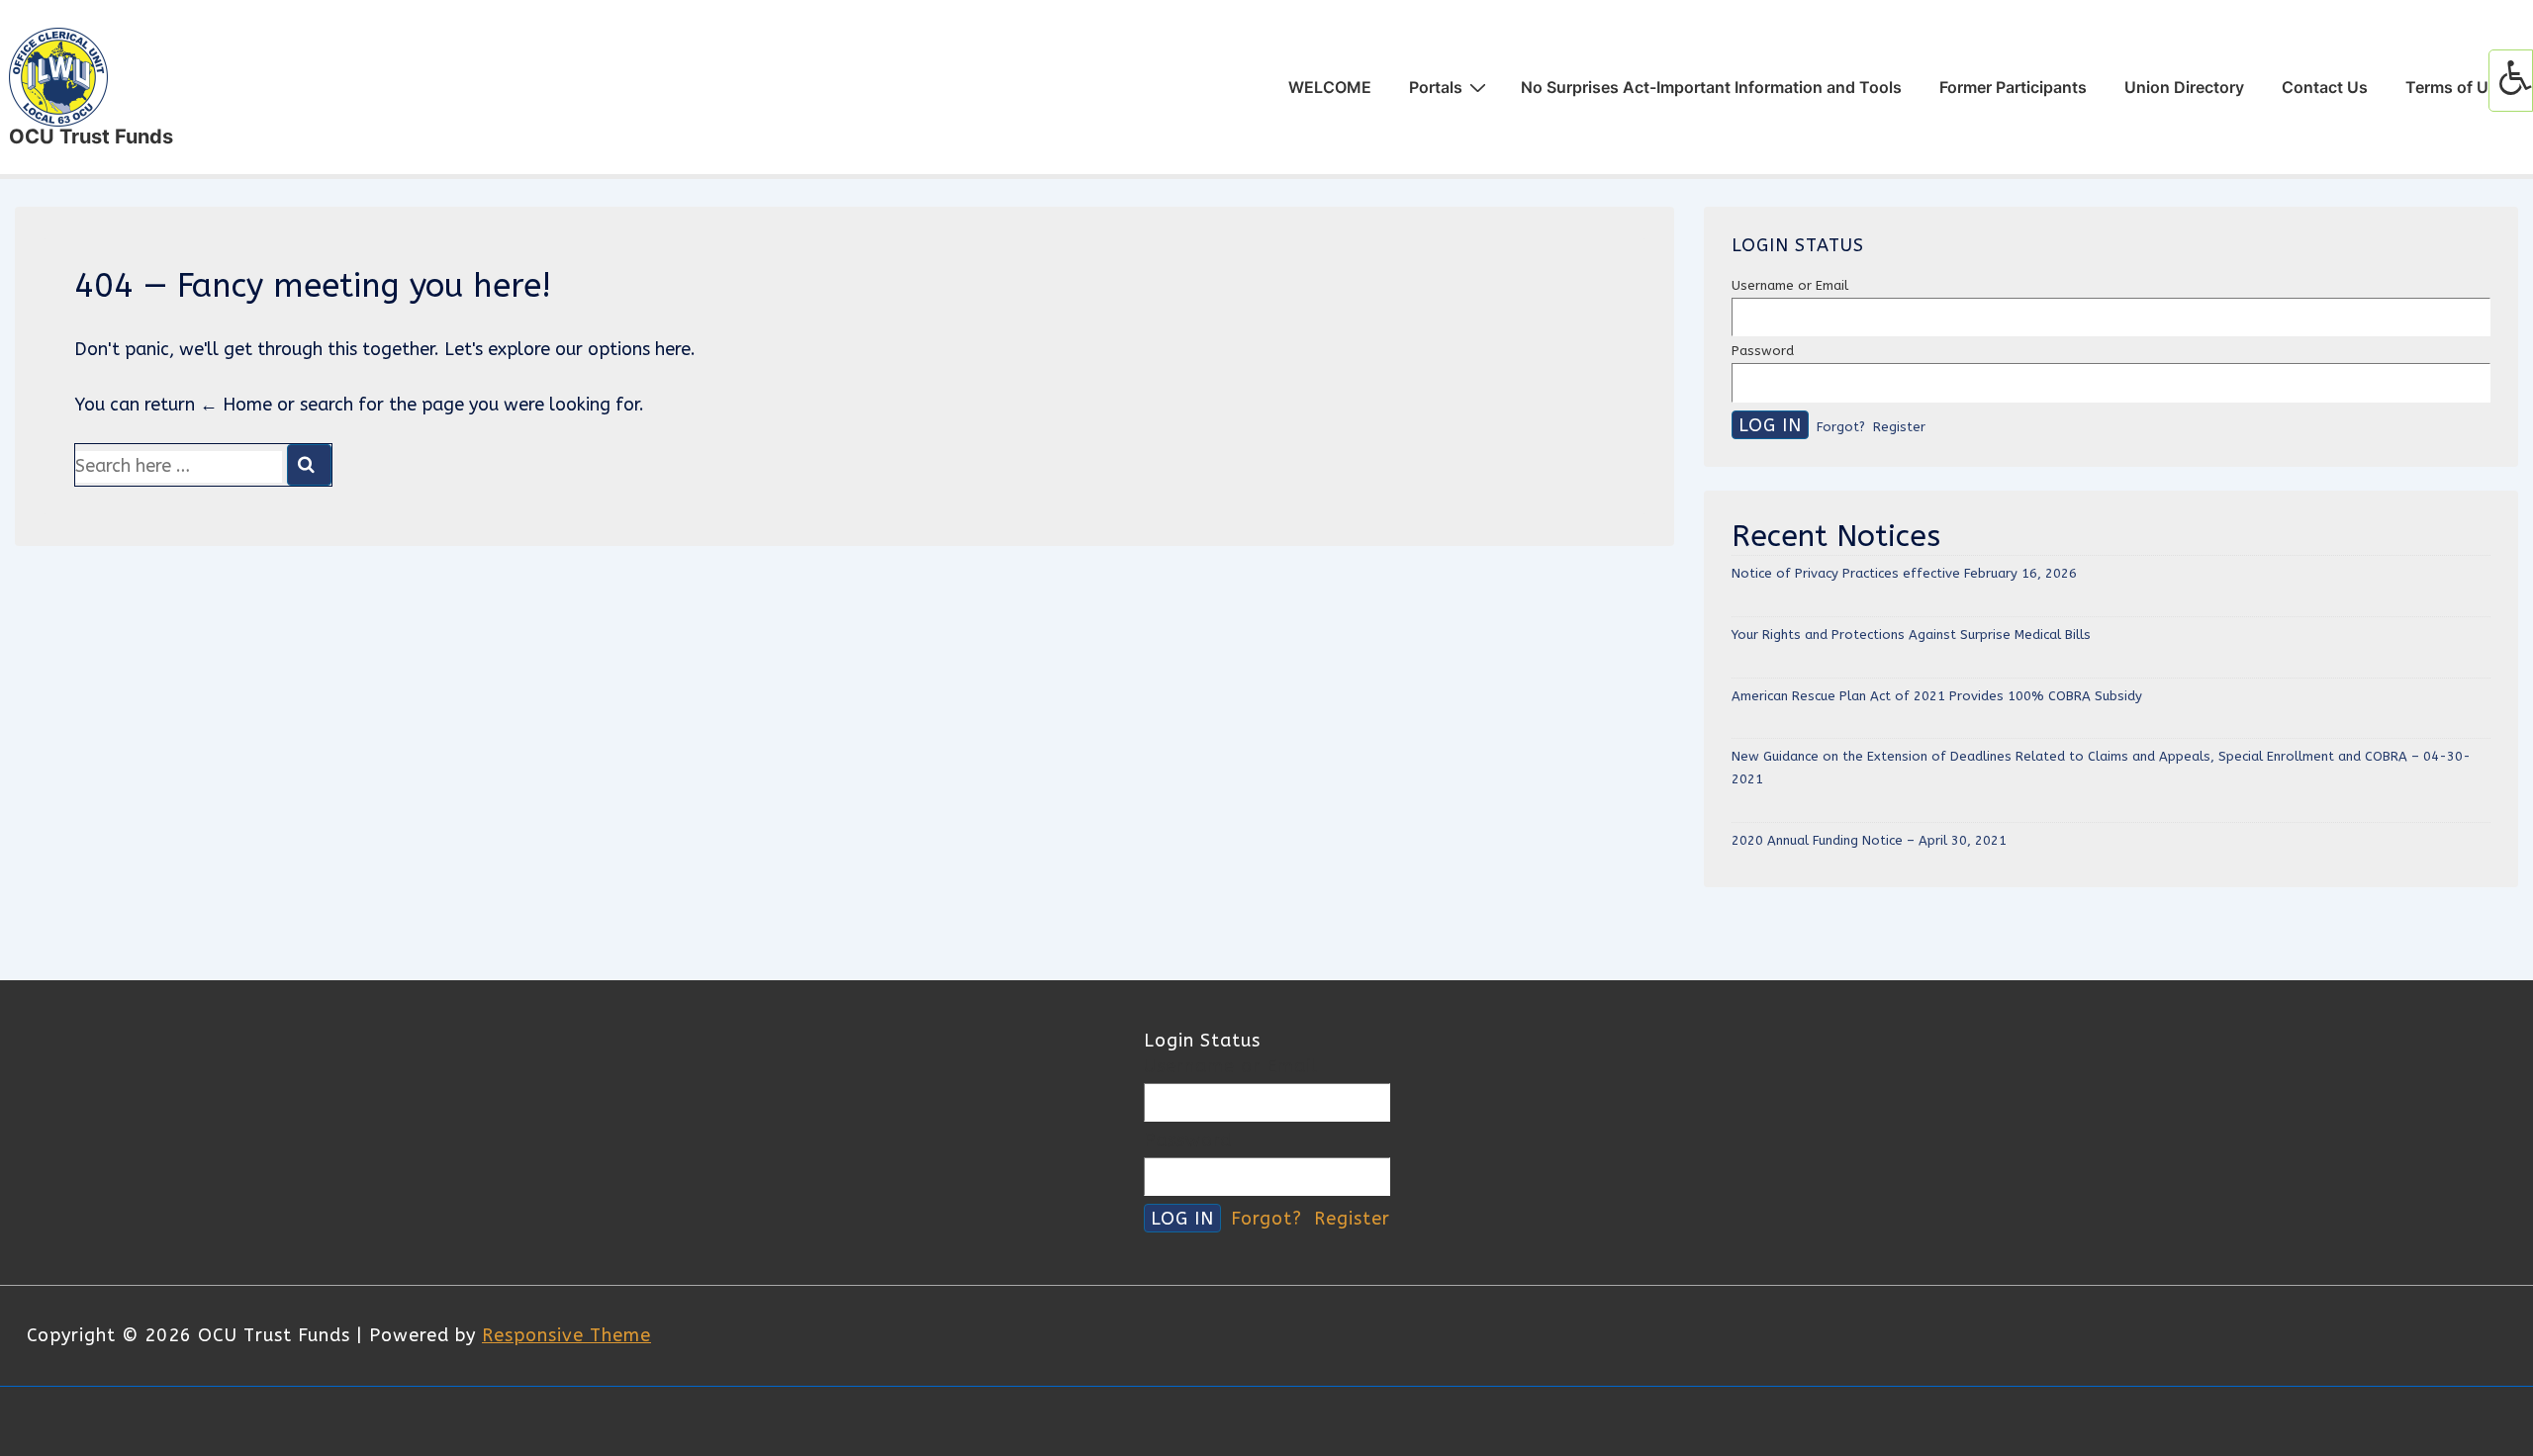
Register (1899, 427)
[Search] (309, 465)
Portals (1436, 87)
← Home (236, 405)
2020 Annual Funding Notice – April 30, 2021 (1869, 840)
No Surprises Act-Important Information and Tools (1711, 87)
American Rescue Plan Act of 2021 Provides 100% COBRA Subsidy (1937, 696)
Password (1763, 351)
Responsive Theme (566, 1335)
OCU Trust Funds (91, 136)
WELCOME (1330, 87)
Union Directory (2184, 87)
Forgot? (1841, 427)
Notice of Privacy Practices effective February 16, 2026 (1904, 573)
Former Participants (2013, 87)
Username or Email (1790, 285)
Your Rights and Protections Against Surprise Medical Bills (1911, 635)
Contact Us (2325, 87)
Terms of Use (2456, 87)
